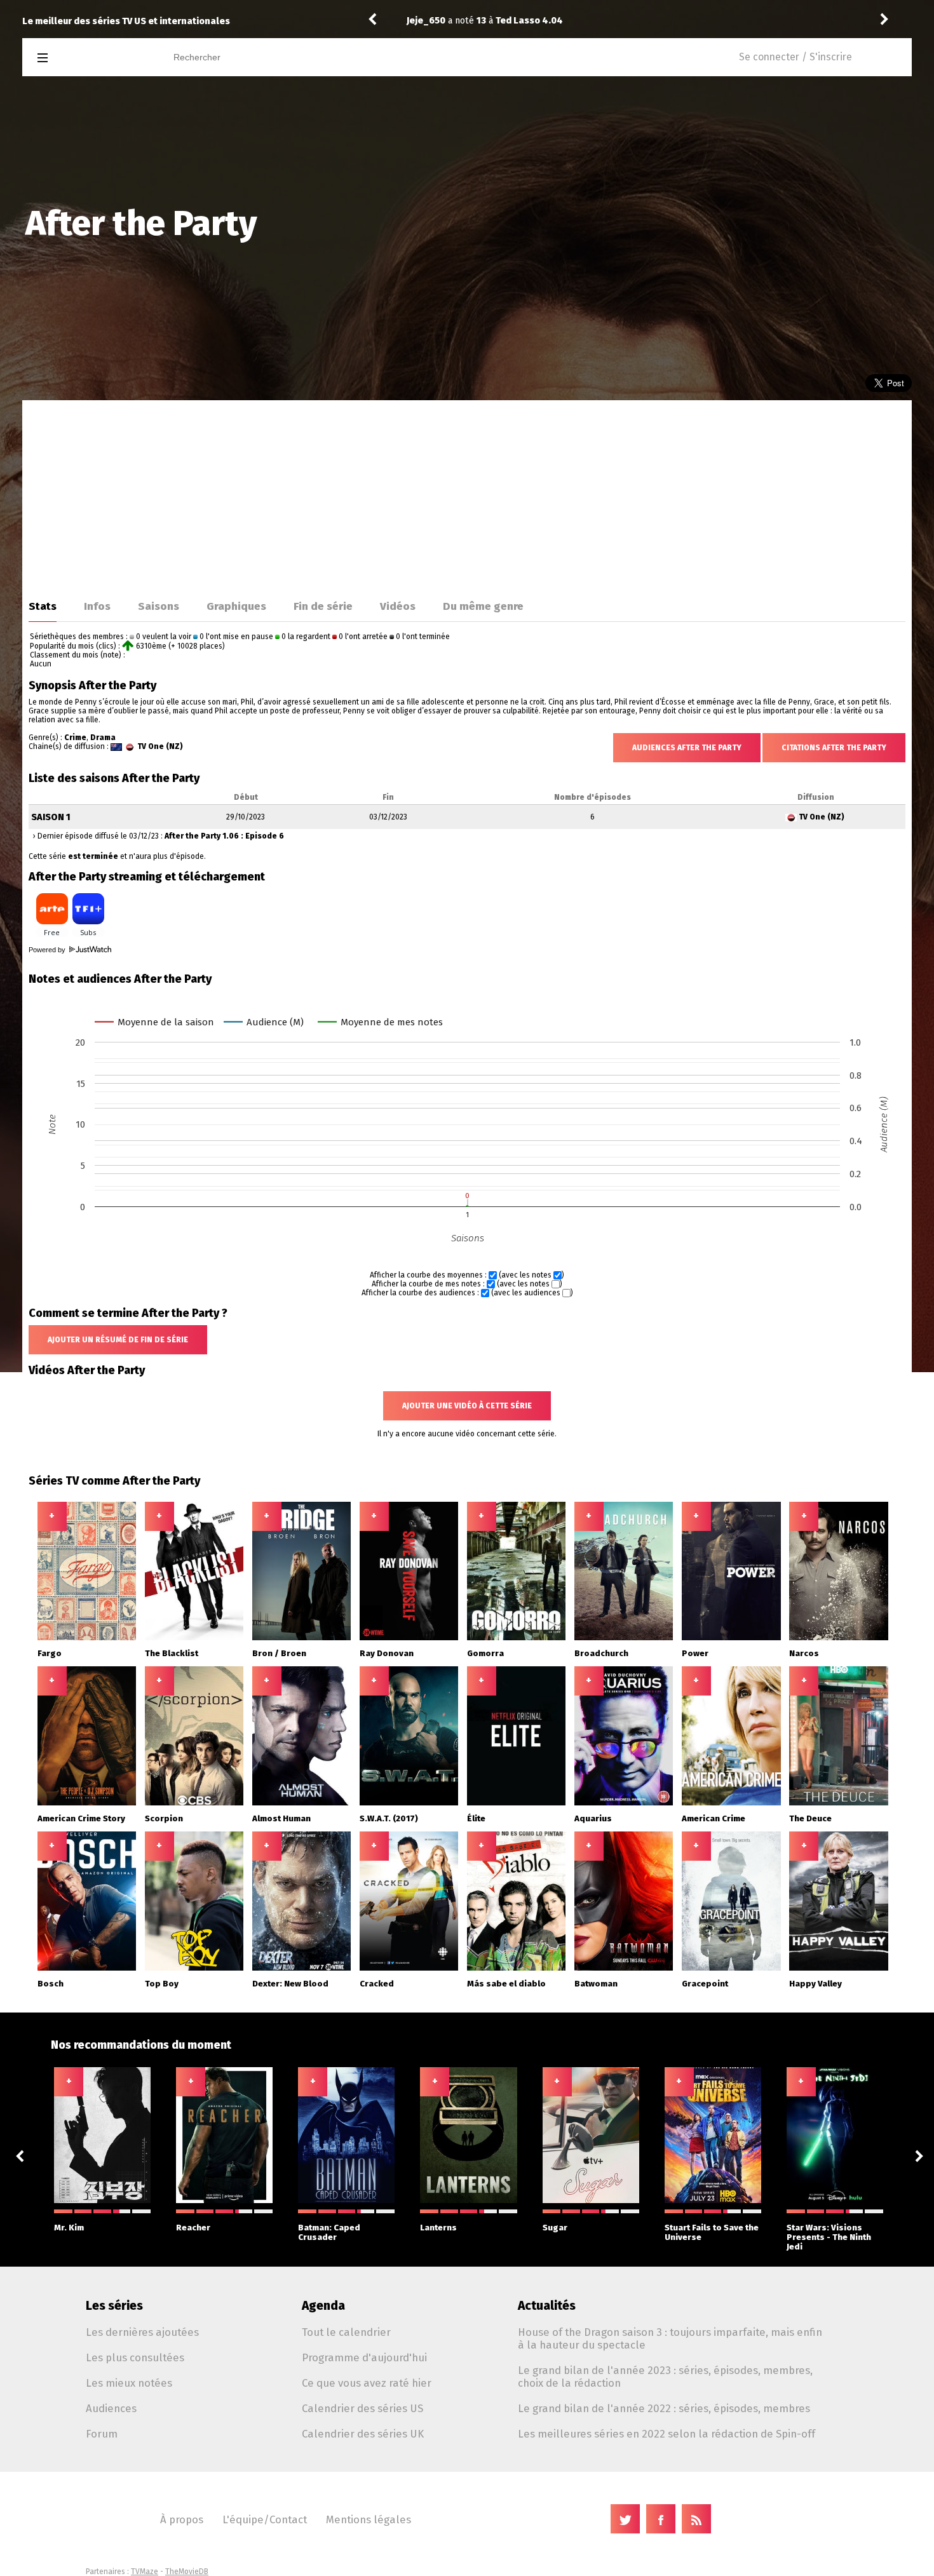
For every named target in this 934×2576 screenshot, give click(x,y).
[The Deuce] (839, 1803)
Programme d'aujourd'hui (364, 2357)
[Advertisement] (467, 496)
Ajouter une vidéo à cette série (467, 1406)
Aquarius (593, 1818)
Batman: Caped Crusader (329, 2232)
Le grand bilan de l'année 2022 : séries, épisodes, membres (664, 2408)
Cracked (377, 1984)
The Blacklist (172, 1653)
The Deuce (810, 1818)
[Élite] (517, 1803)
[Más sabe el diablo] (517, 1968)
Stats (43, 606)
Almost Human (281, 1818)
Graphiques (236, 606)
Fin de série (323, 606)
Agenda (323, 2306)
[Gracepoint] (731, 1968)
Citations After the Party (834, 748)
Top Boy (162, 1984)
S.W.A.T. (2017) (389, 1818)
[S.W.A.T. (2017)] (409, 1803)
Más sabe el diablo (506, 1984)
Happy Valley (816, 1984)
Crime (75, 738)
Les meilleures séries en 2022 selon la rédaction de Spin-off (667, 2434)
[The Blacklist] (194, 1638)
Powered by (48, 950)
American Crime (714, 1818)
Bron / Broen (279, 1653)
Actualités (547, 2306)
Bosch (51, 1984)
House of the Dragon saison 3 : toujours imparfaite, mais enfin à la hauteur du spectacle (670, 2338)
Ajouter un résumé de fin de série (118, 1340)
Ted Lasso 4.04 (529, 21)
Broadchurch (601, 1653)
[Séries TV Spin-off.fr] (93, 58)
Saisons (159, 606)
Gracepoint (705, 1984)
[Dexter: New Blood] (302, 1968)
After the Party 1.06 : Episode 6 (224, 836)
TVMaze (145, 2572)
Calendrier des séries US (362, 2408)
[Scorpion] (194, 1803)
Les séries (114, 2306)
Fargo (50, 1653)
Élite (476, 1818)
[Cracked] (409, 1968)
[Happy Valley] (839, 1968)
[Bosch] (87, 1968)
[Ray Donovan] (409, 1638)
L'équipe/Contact (265, 2519)
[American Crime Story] (87, 1803)
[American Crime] (731, 1803)
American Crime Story (81, 1818)
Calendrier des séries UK (363, 2434)
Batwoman (596, 1984)
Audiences (111, 2408)
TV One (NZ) (160, 746)
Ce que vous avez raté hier (367, 2383)
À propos (182, 2519)
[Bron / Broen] (302, 1638)
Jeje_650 (426, 21)
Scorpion (164, 1818)
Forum (102, 2434)
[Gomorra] (517, 1638)
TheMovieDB (187, 2572)
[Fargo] (87, 1638)
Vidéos (398, 606)
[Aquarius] (624, 1803)
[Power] (731, 1638)
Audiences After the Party (687, 748)
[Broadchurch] (624, 1638)
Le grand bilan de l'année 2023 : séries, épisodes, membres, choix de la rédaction (665, 2377)
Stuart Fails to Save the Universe (712, 2232)
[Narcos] (839, 1638)
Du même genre (483, 606)
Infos (97, 606)
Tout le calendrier (346, 2332)
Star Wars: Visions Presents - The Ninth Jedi (829, 2237)
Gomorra (485, 1653)
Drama (103, 738)
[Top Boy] (194, 1968)
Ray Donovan (387, 1653)
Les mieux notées (129, 2383)
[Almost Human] (302, 1803)
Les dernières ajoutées (142, 2332)
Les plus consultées (135, 2357)
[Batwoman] (624, 1968)
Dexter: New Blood (290, 1984)
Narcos (804, 1653)
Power (695, 1653)
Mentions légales (369, 2519)
